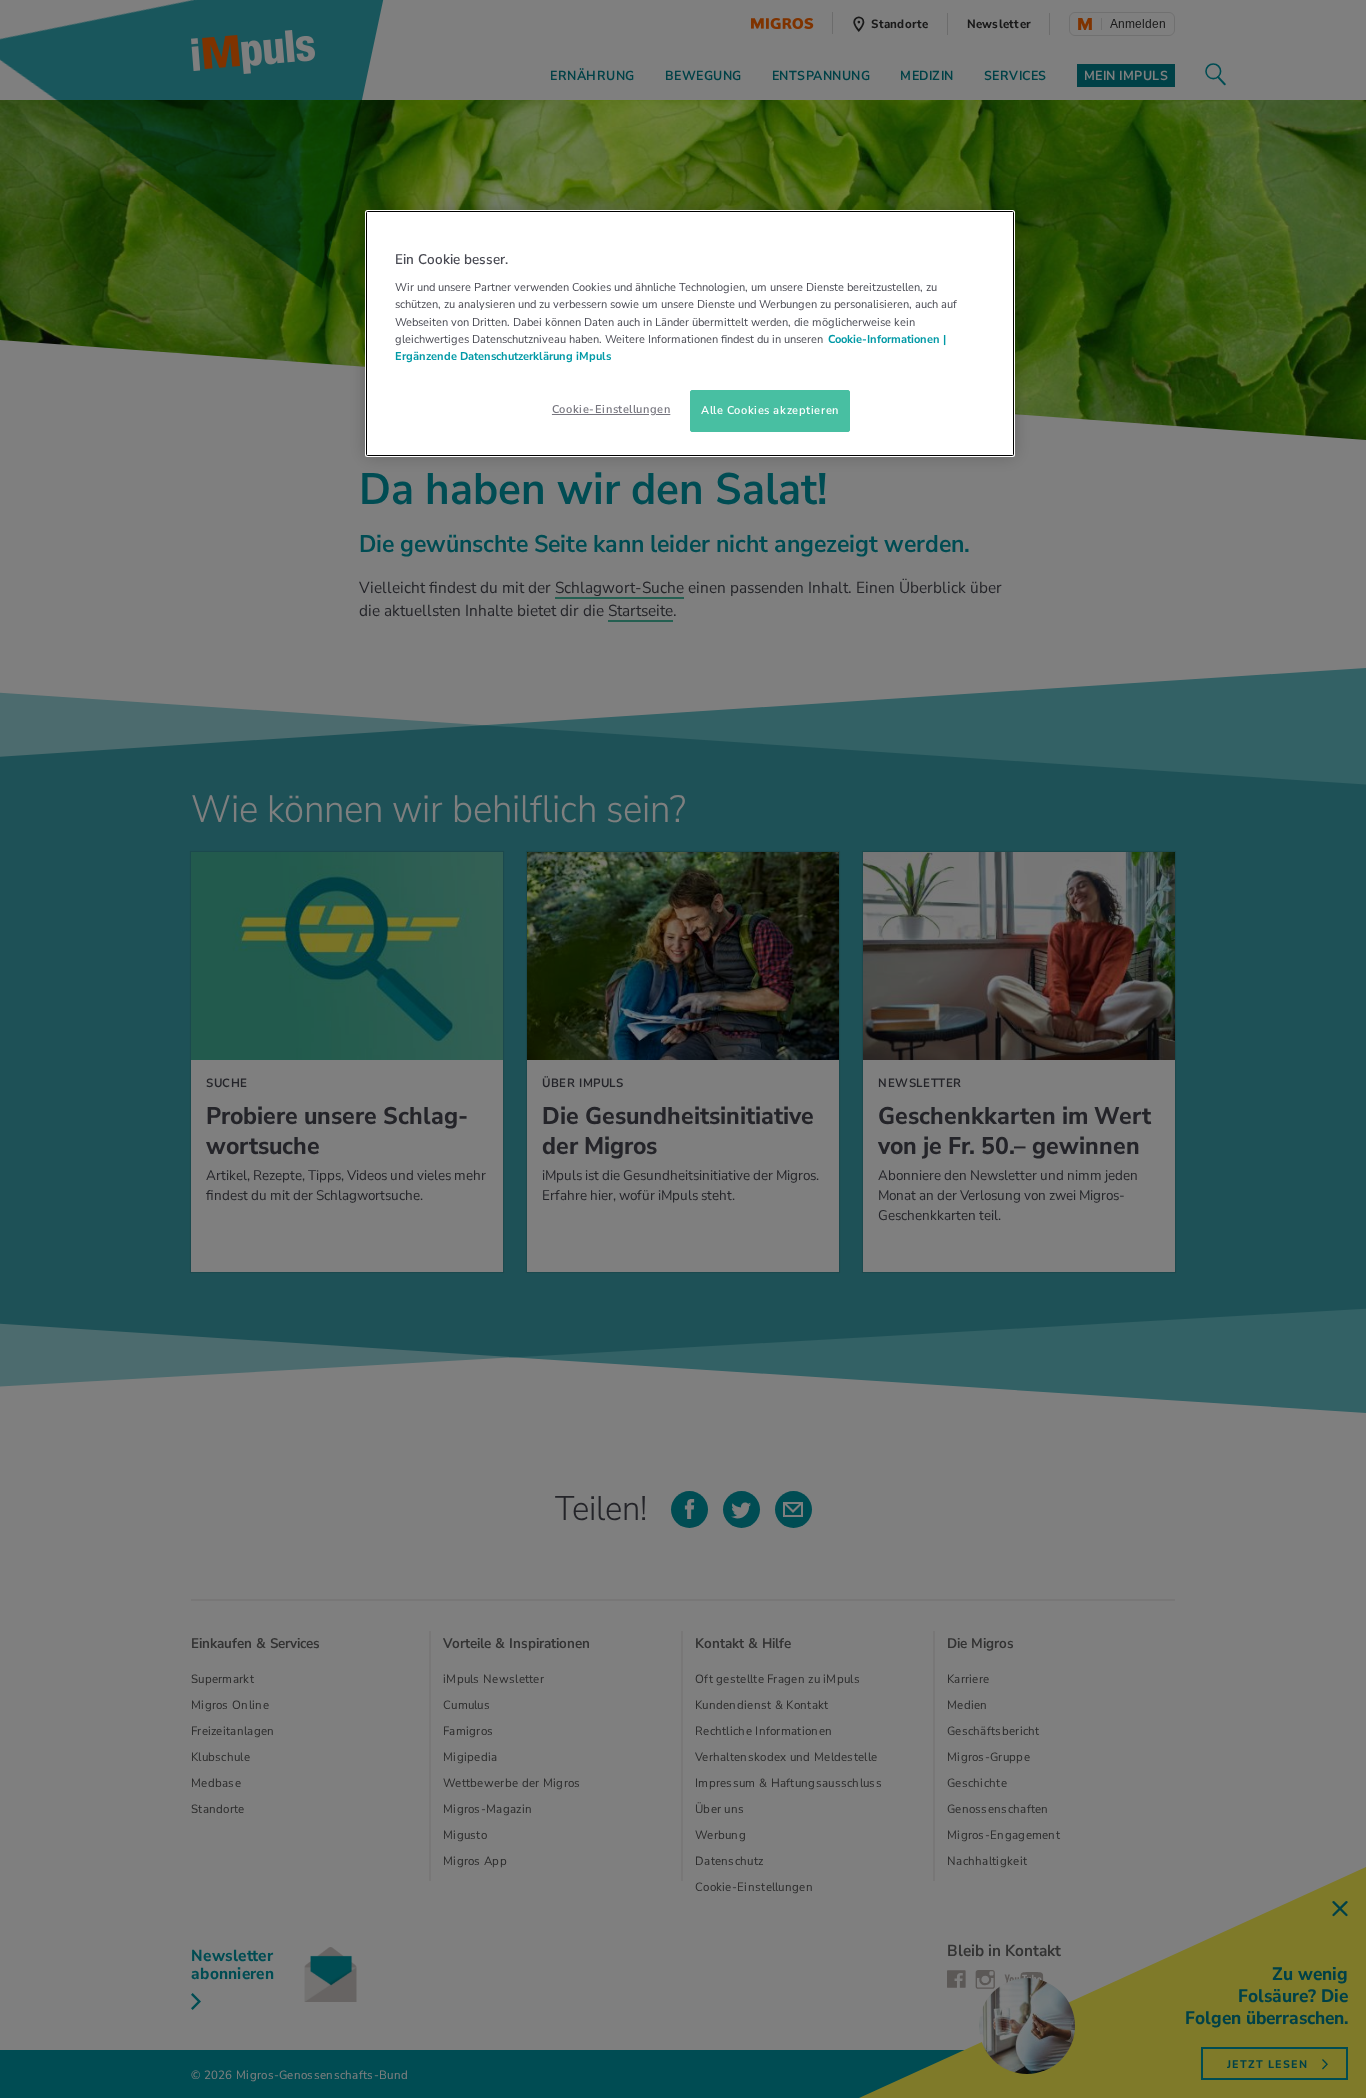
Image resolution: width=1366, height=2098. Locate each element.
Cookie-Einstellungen (611, 409)
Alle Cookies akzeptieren (770, 410)
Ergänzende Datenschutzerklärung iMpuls (503, 356)
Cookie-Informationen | (887, 339)
